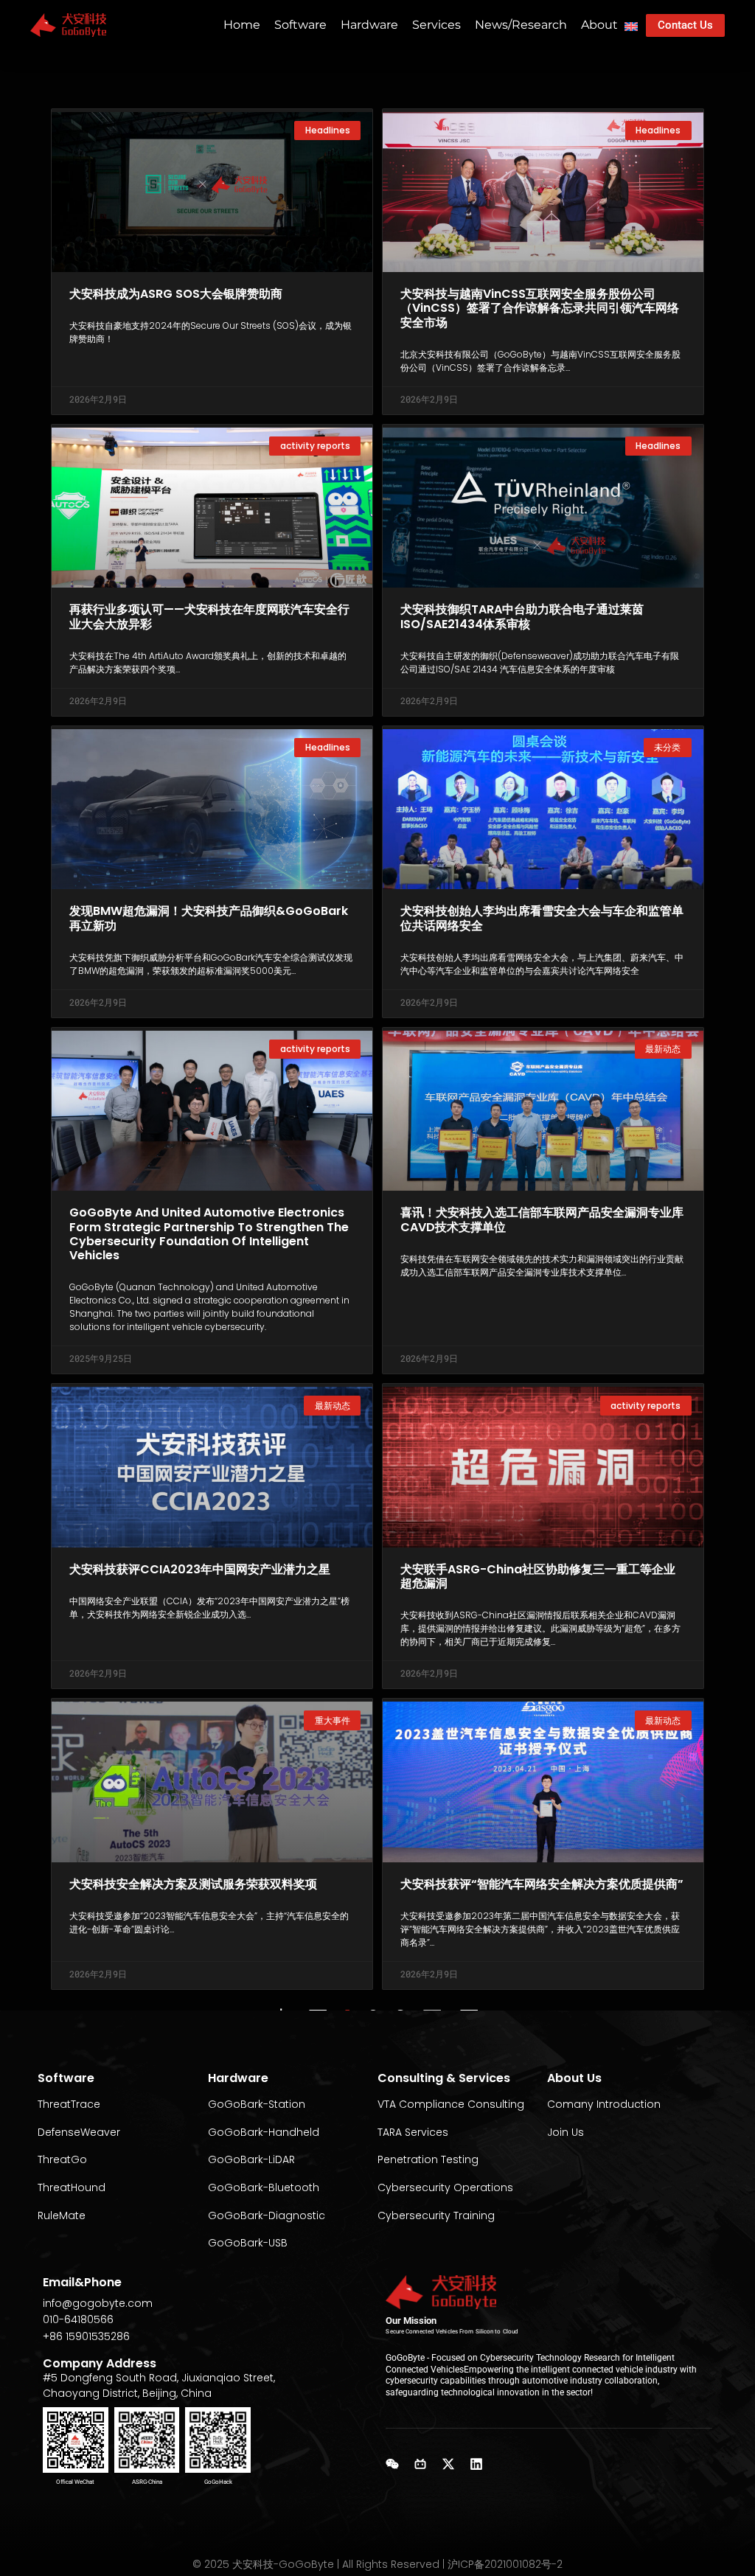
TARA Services (413, 2132)
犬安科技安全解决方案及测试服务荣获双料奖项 (193, 1884)
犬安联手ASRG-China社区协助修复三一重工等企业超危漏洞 (538, 1576)
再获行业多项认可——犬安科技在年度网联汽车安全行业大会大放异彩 (209, 616)
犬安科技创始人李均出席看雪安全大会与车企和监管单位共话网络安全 (542, 918)
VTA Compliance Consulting (451, 2104)
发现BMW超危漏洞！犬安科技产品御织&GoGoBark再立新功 (209, 918)
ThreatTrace (69, 2104)
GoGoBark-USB (248, 2243)
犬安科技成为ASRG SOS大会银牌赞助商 (176, 294)
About (599, 25)
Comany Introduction (604, 2104)
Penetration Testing (428, 2159)
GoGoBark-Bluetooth (264, 2187)
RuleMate (62, 2215)
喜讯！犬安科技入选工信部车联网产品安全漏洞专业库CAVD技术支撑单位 (542, 1219)
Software (300, 25)
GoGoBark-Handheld (264, 2132)
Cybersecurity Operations (445, 2187)
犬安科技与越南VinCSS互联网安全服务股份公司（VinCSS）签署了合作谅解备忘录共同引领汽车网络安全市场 (540, 308)
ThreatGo (62, 2159)
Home (242, 25)
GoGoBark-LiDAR (251, 2159)
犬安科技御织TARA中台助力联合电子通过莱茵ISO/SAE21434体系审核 (522, 616)
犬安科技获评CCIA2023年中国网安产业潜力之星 (200, 1569)
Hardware (369, 25)
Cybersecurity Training (436, 2215)
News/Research (521, 25)
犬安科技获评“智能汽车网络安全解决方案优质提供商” (542, 1884)
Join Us (566, 2132)
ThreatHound (72, 2187)
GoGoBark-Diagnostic (267, 2215)
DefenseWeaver (79, 2132)
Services (436, 25)
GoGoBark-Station (257, 2104)
